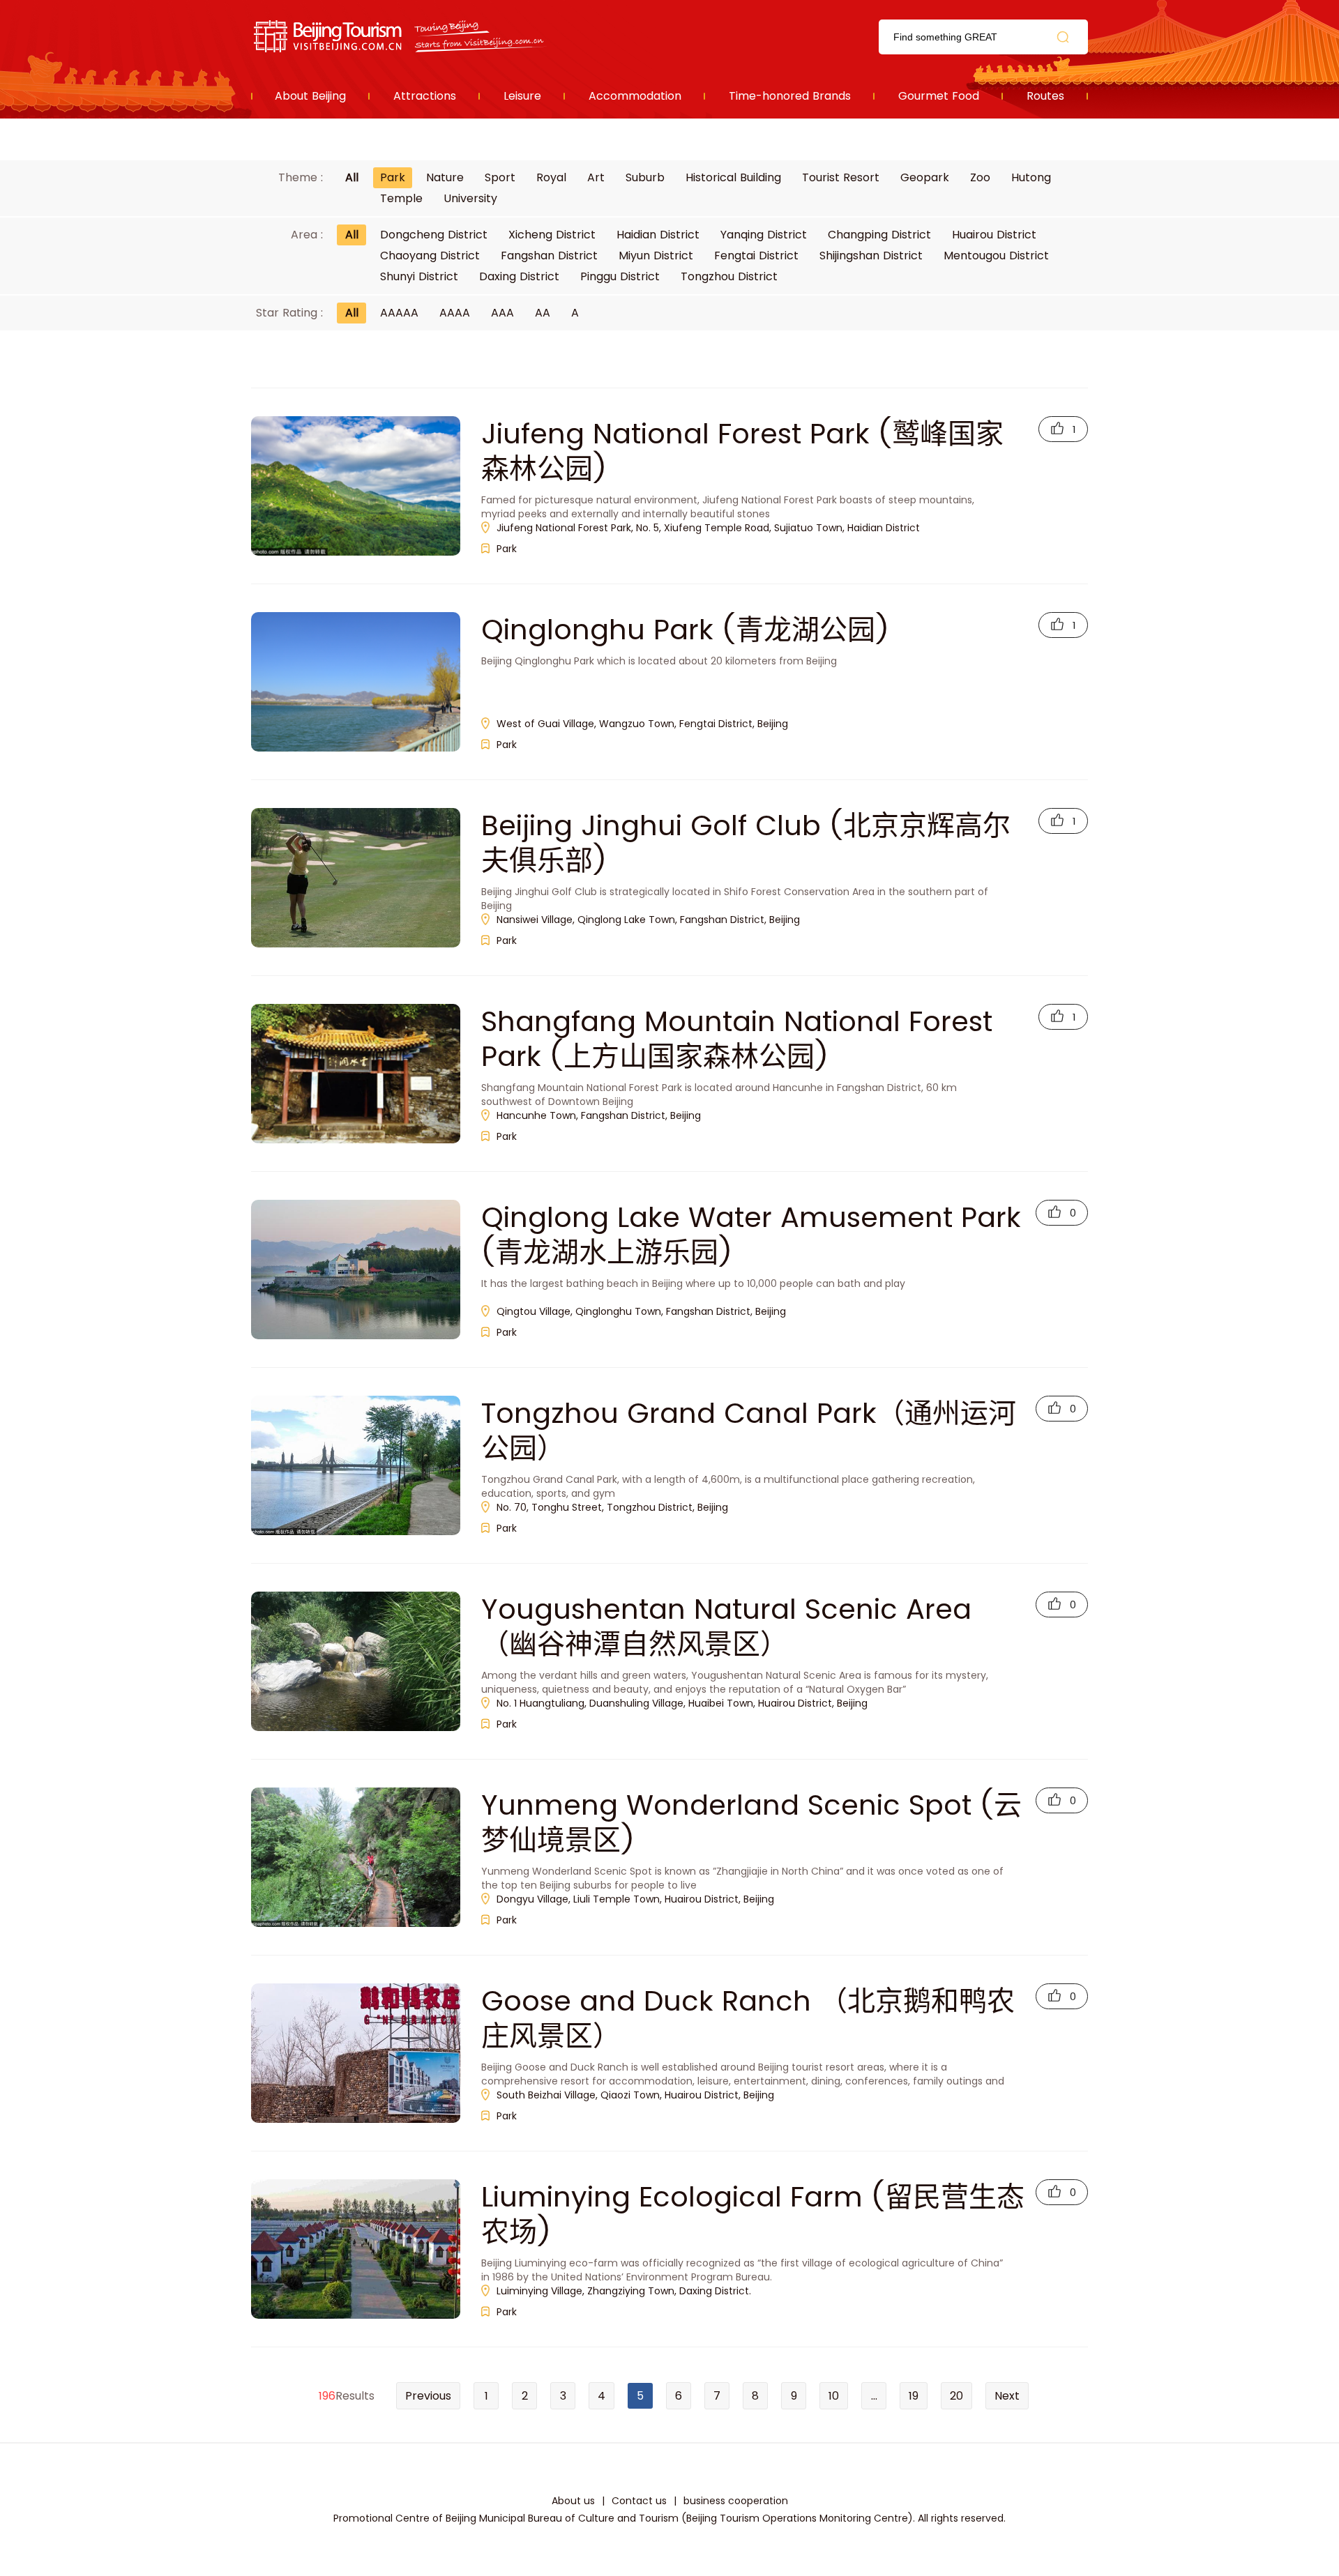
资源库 (401, 37)
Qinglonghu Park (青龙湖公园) (685, 630)
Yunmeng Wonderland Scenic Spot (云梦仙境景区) (751, 1822)
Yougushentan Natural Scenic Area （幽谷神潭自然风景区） (726, 1626)
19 (914, 2396)
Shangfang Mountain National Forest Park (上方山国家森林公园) (737, 1039)
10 (834, 2396)
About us (573, 2501)
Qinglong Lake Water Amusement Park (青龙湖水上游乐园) (751, 1235)
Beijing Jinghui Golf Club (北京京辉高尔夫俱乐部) (746, 843)
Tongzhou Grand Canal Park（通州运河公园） (749, 1431)
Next (1007, 2396)
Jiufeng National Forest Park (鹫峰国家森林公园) (742, 451)
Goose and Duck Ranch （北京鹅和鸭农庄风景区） (748, 2018)
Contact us (639, 2501)
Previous (428, 2396)
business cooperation (736, 2501)
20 (956, 2396)
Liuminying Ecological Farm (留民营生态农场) (753, 2214)
